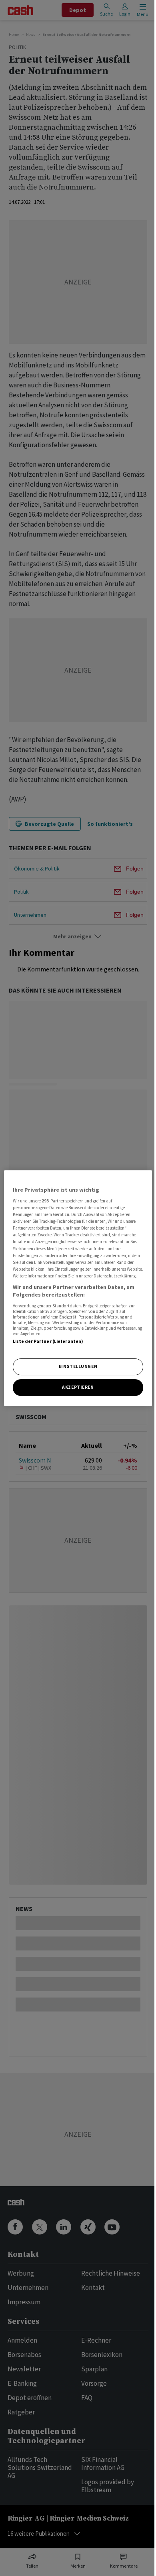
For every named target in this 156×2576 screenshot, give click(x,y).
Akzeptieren (78, 1387)
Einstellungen (78, 1367)
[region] (78, 1288)
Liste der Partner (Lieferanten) (48, 1341)
